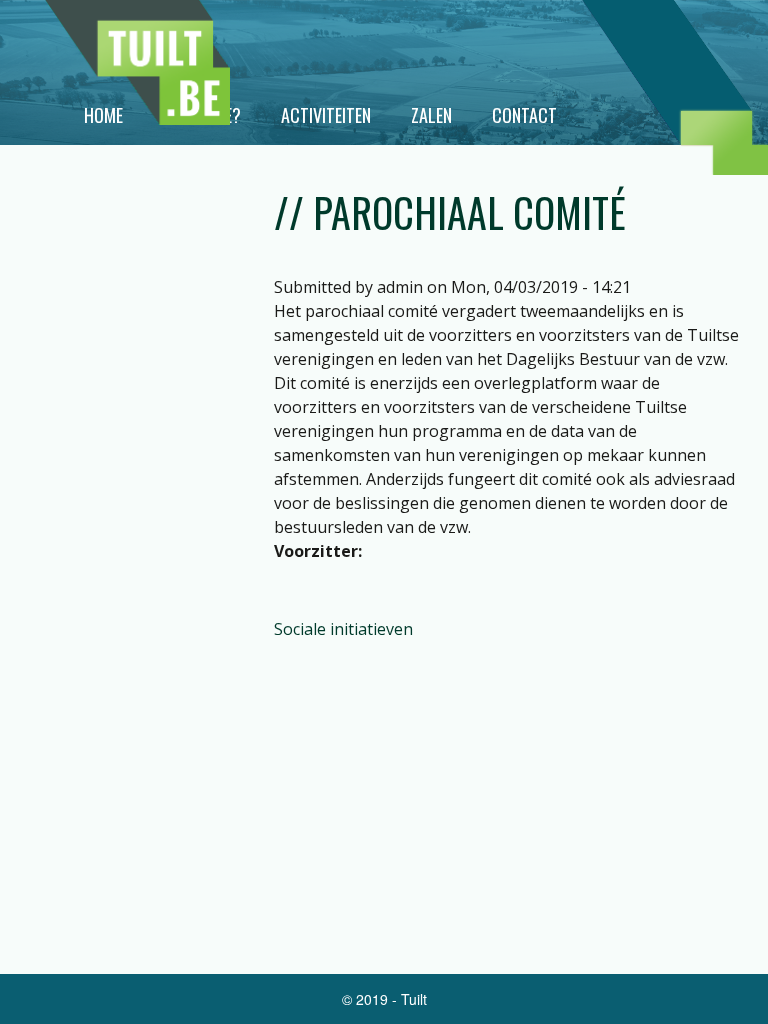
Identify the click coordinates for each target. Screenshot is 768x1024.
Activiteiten (326, 115)
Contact (524, 115)
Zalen (431, 115)
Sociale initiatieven (343, 629)
